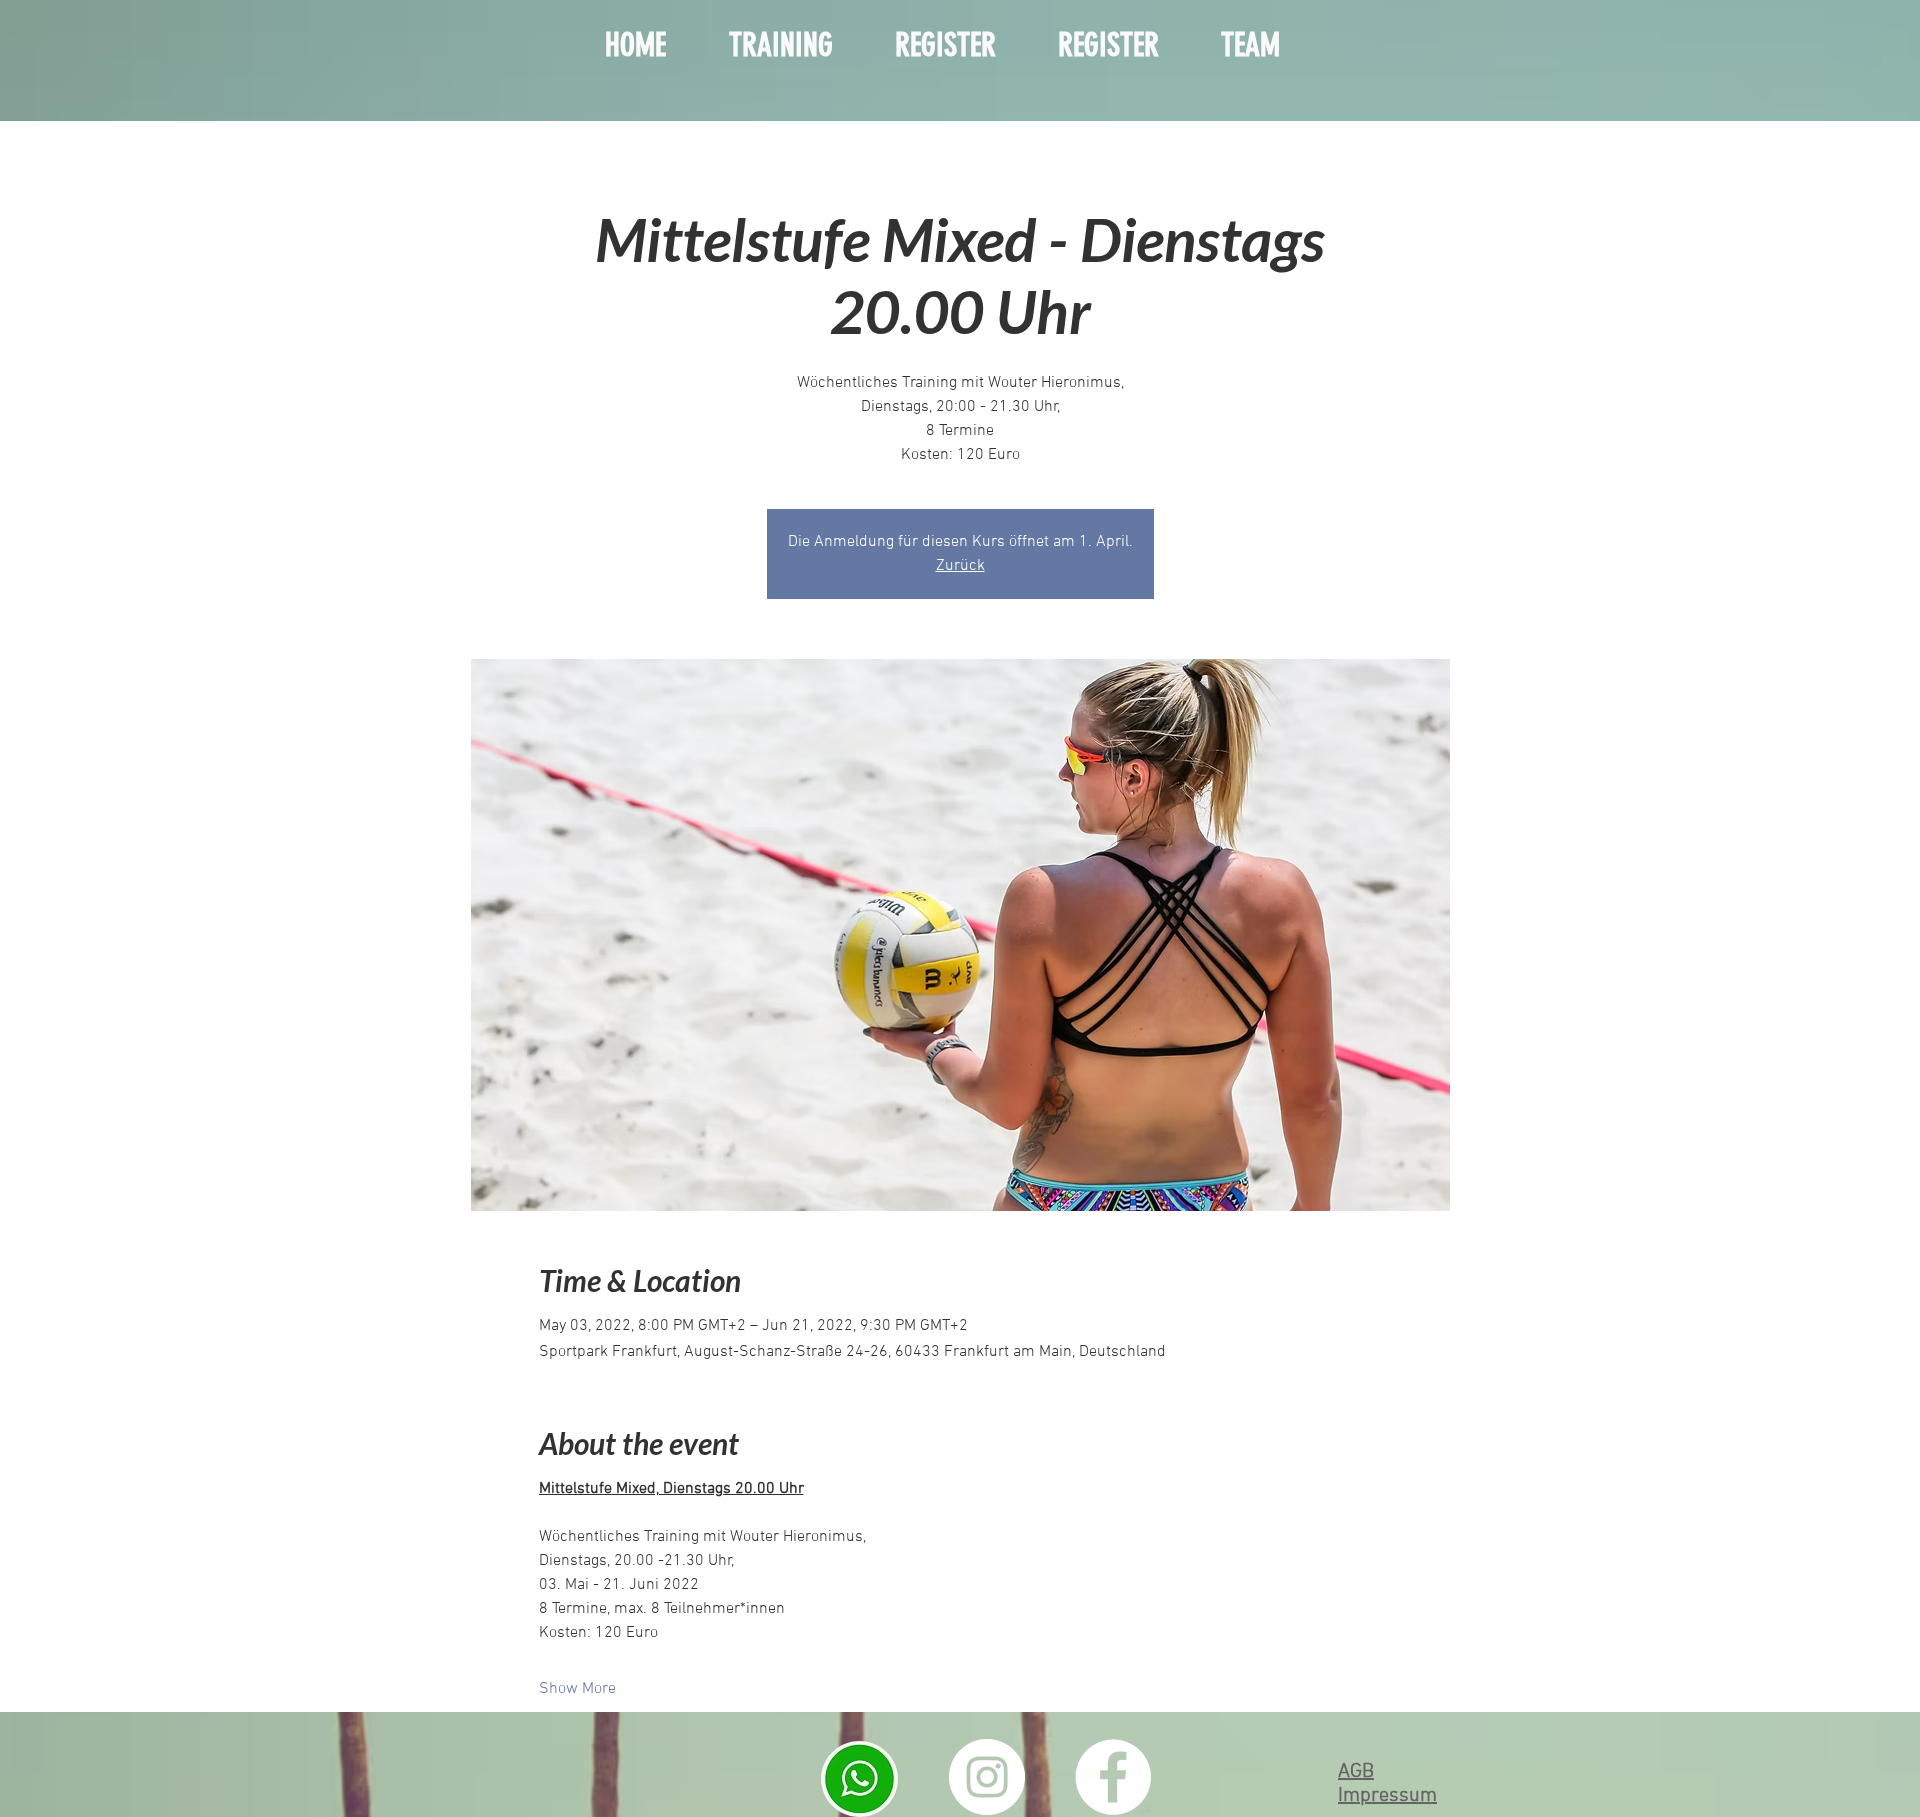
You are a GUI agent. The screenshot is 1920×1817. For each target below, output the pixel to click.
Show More (577, 1689)
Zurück (960, 566)
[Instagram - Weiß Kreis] (987, 1777)
